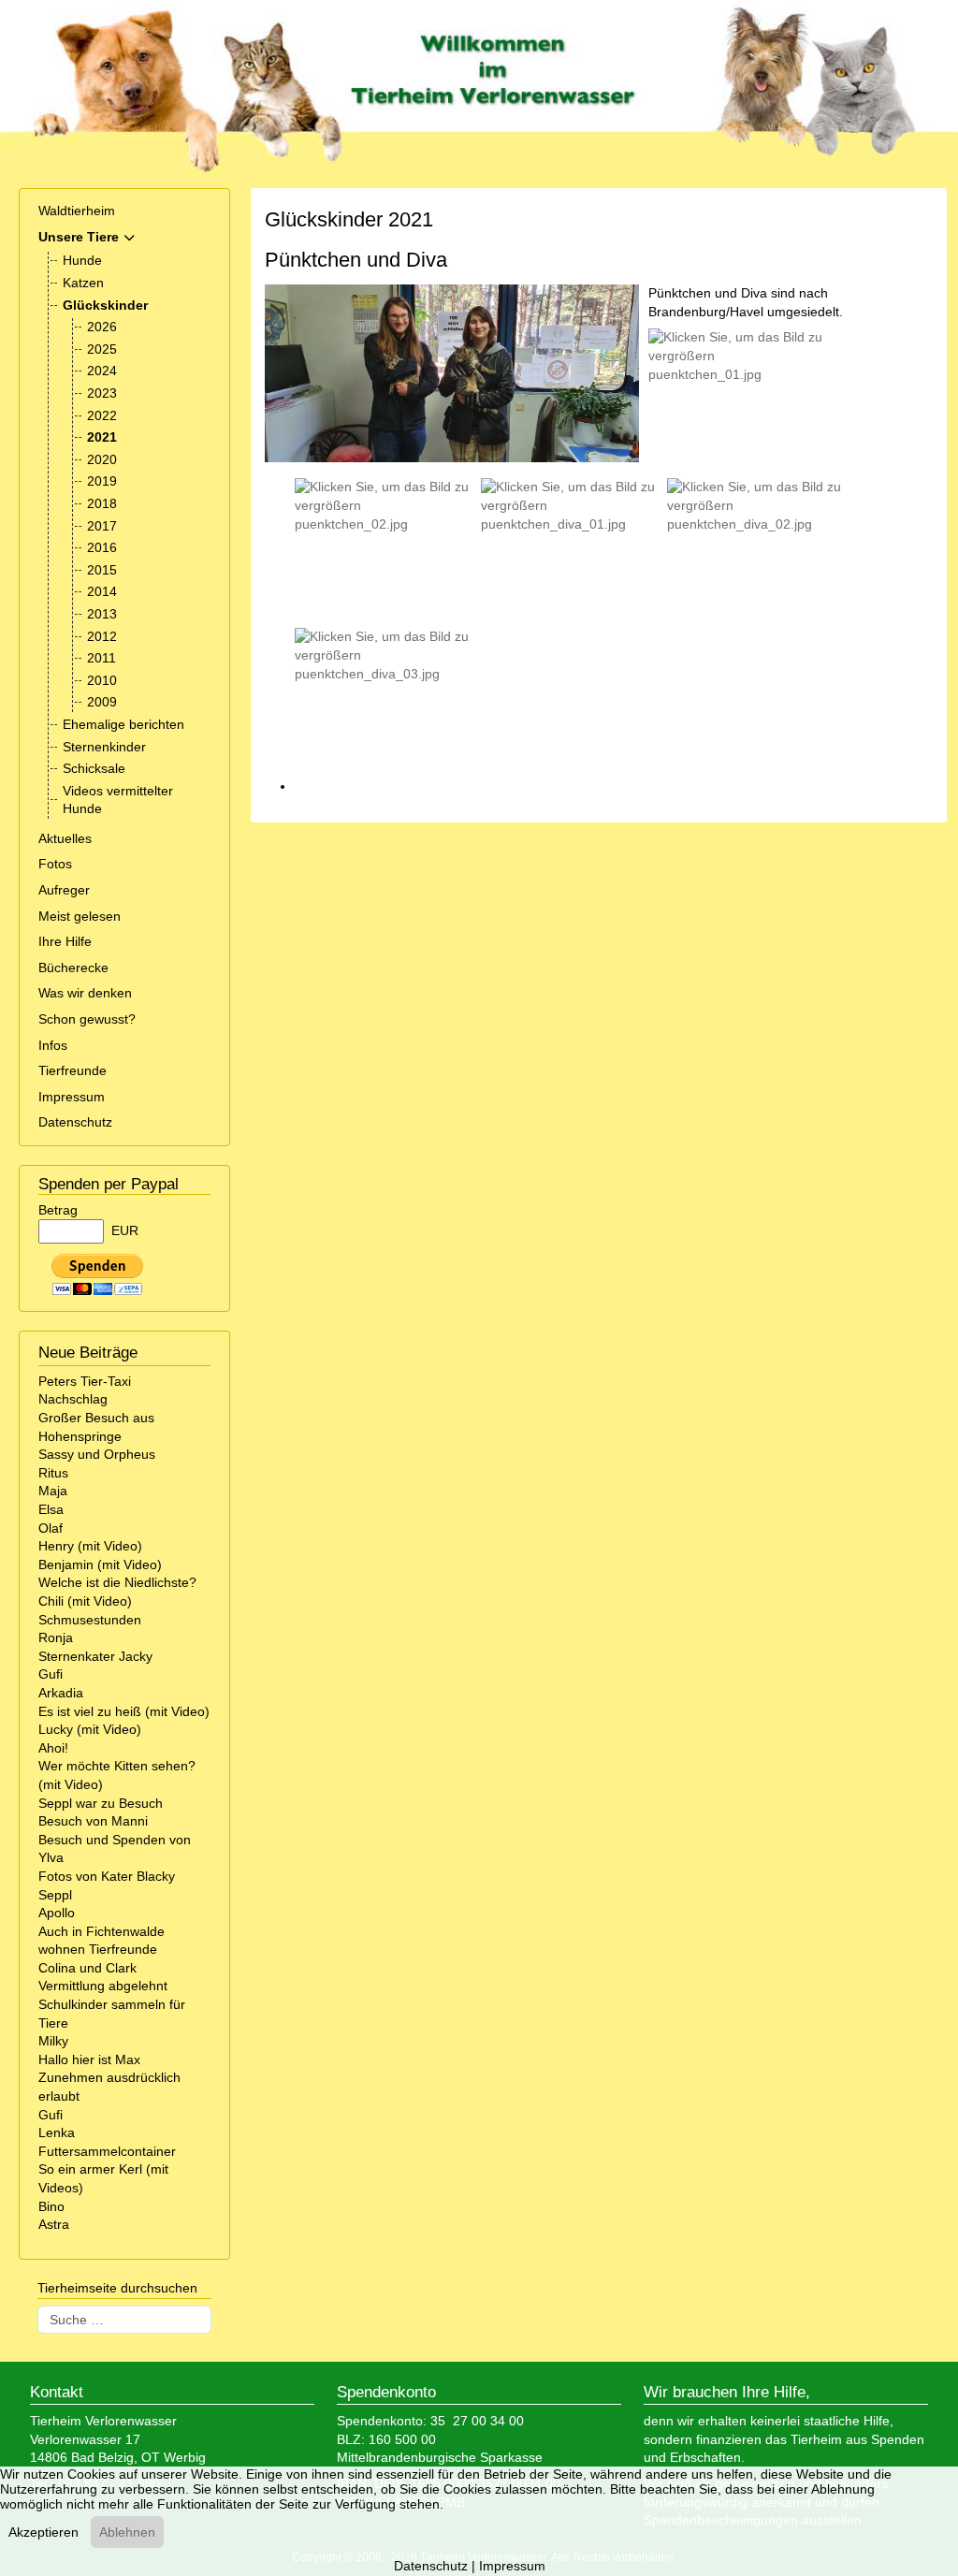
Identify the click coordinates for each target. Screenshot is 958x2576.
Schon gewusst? (87, 1019)
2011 (102, 658)
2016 (102, 547)
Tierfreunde (73, 1070)
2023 (102, 393)
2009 (102, 702)
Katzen (83, 283)
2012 (102, 636)
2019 (102, 481)
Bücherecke (73, 968)
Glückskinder (105, 305)
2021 (102, 437)
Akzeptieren (44, 2532)
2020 (102, 459)
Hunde (82, 260)
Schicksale (94, 768)
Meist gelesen (80, 916)
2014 (102, 591)
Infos (53, 1045)
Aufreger (64, 890)
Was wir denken (85, 993)
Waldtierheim (77, 211)
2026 (102, 327)
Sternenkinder (104, 747)
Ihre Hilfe (65, 941)
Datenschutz (75, 1122)
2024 (102, 371)
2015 (102, 570)
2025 (102, 349)
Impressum (72, 1097)
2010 (102, 680)
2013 (102, 614)
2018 (102, 503)
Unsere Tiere (79, 237)
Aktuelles (65, 838)
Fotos (55, 864)
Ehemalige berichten (123, 724)
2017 (102, 526)
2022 (102, 415)
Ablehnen (127, 2532)
